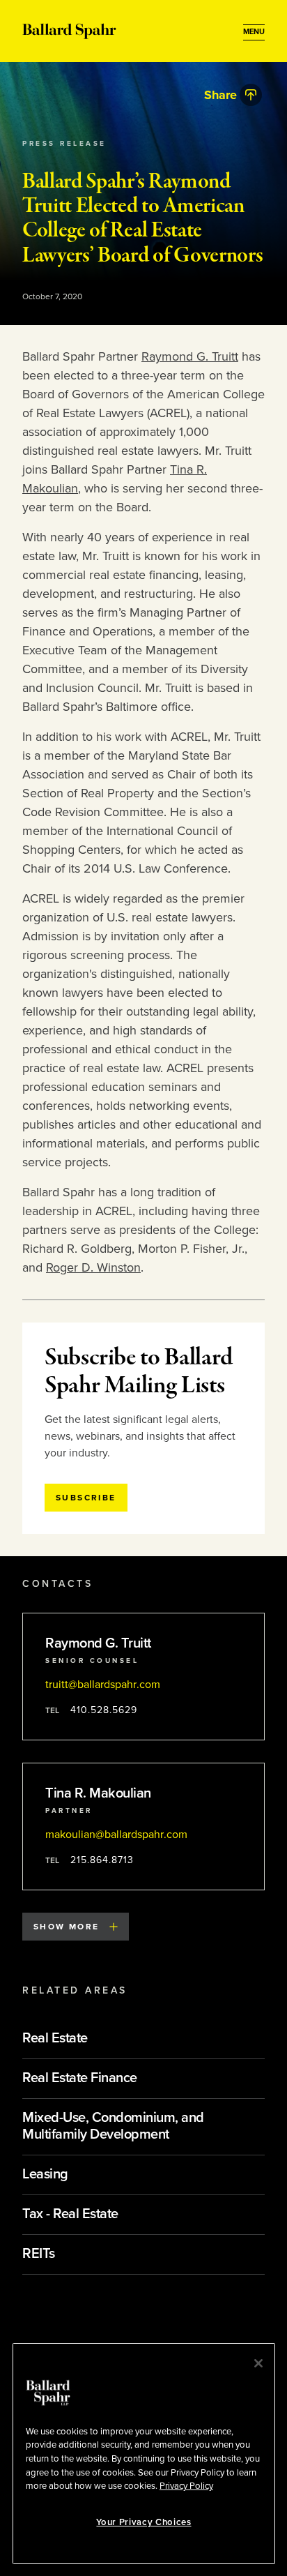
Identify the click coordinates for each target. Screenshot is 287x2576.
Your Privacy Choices (143, 2522)
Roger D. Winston (93, 1267)
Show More (67, 1927)
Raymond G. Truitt (190, 356)
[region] (144, 2454)
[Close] (258, 2363)
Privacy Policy (186, 2486)
